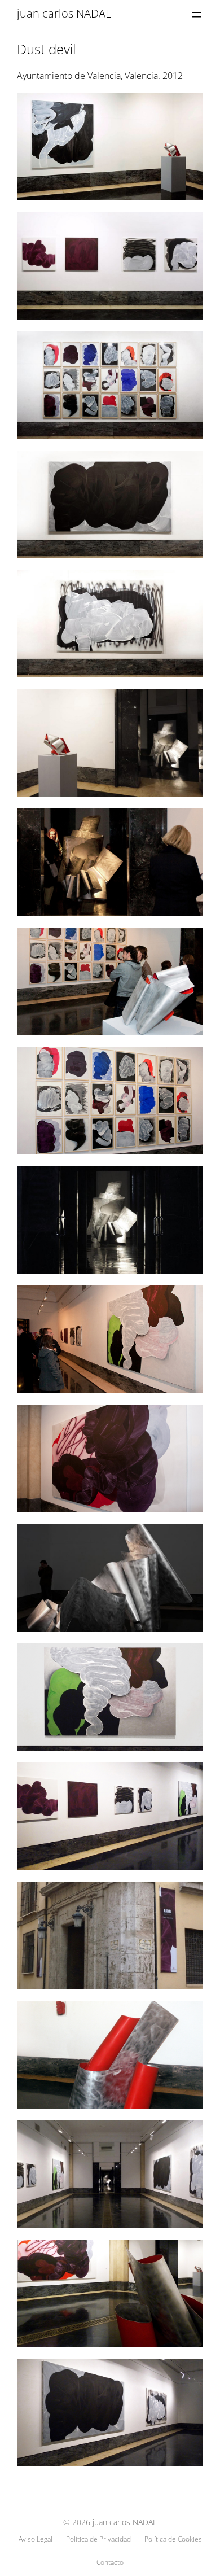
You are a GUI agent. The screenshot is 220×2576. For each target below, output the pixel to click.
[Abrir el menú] (196, 15)
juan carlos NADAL (64, 13)
